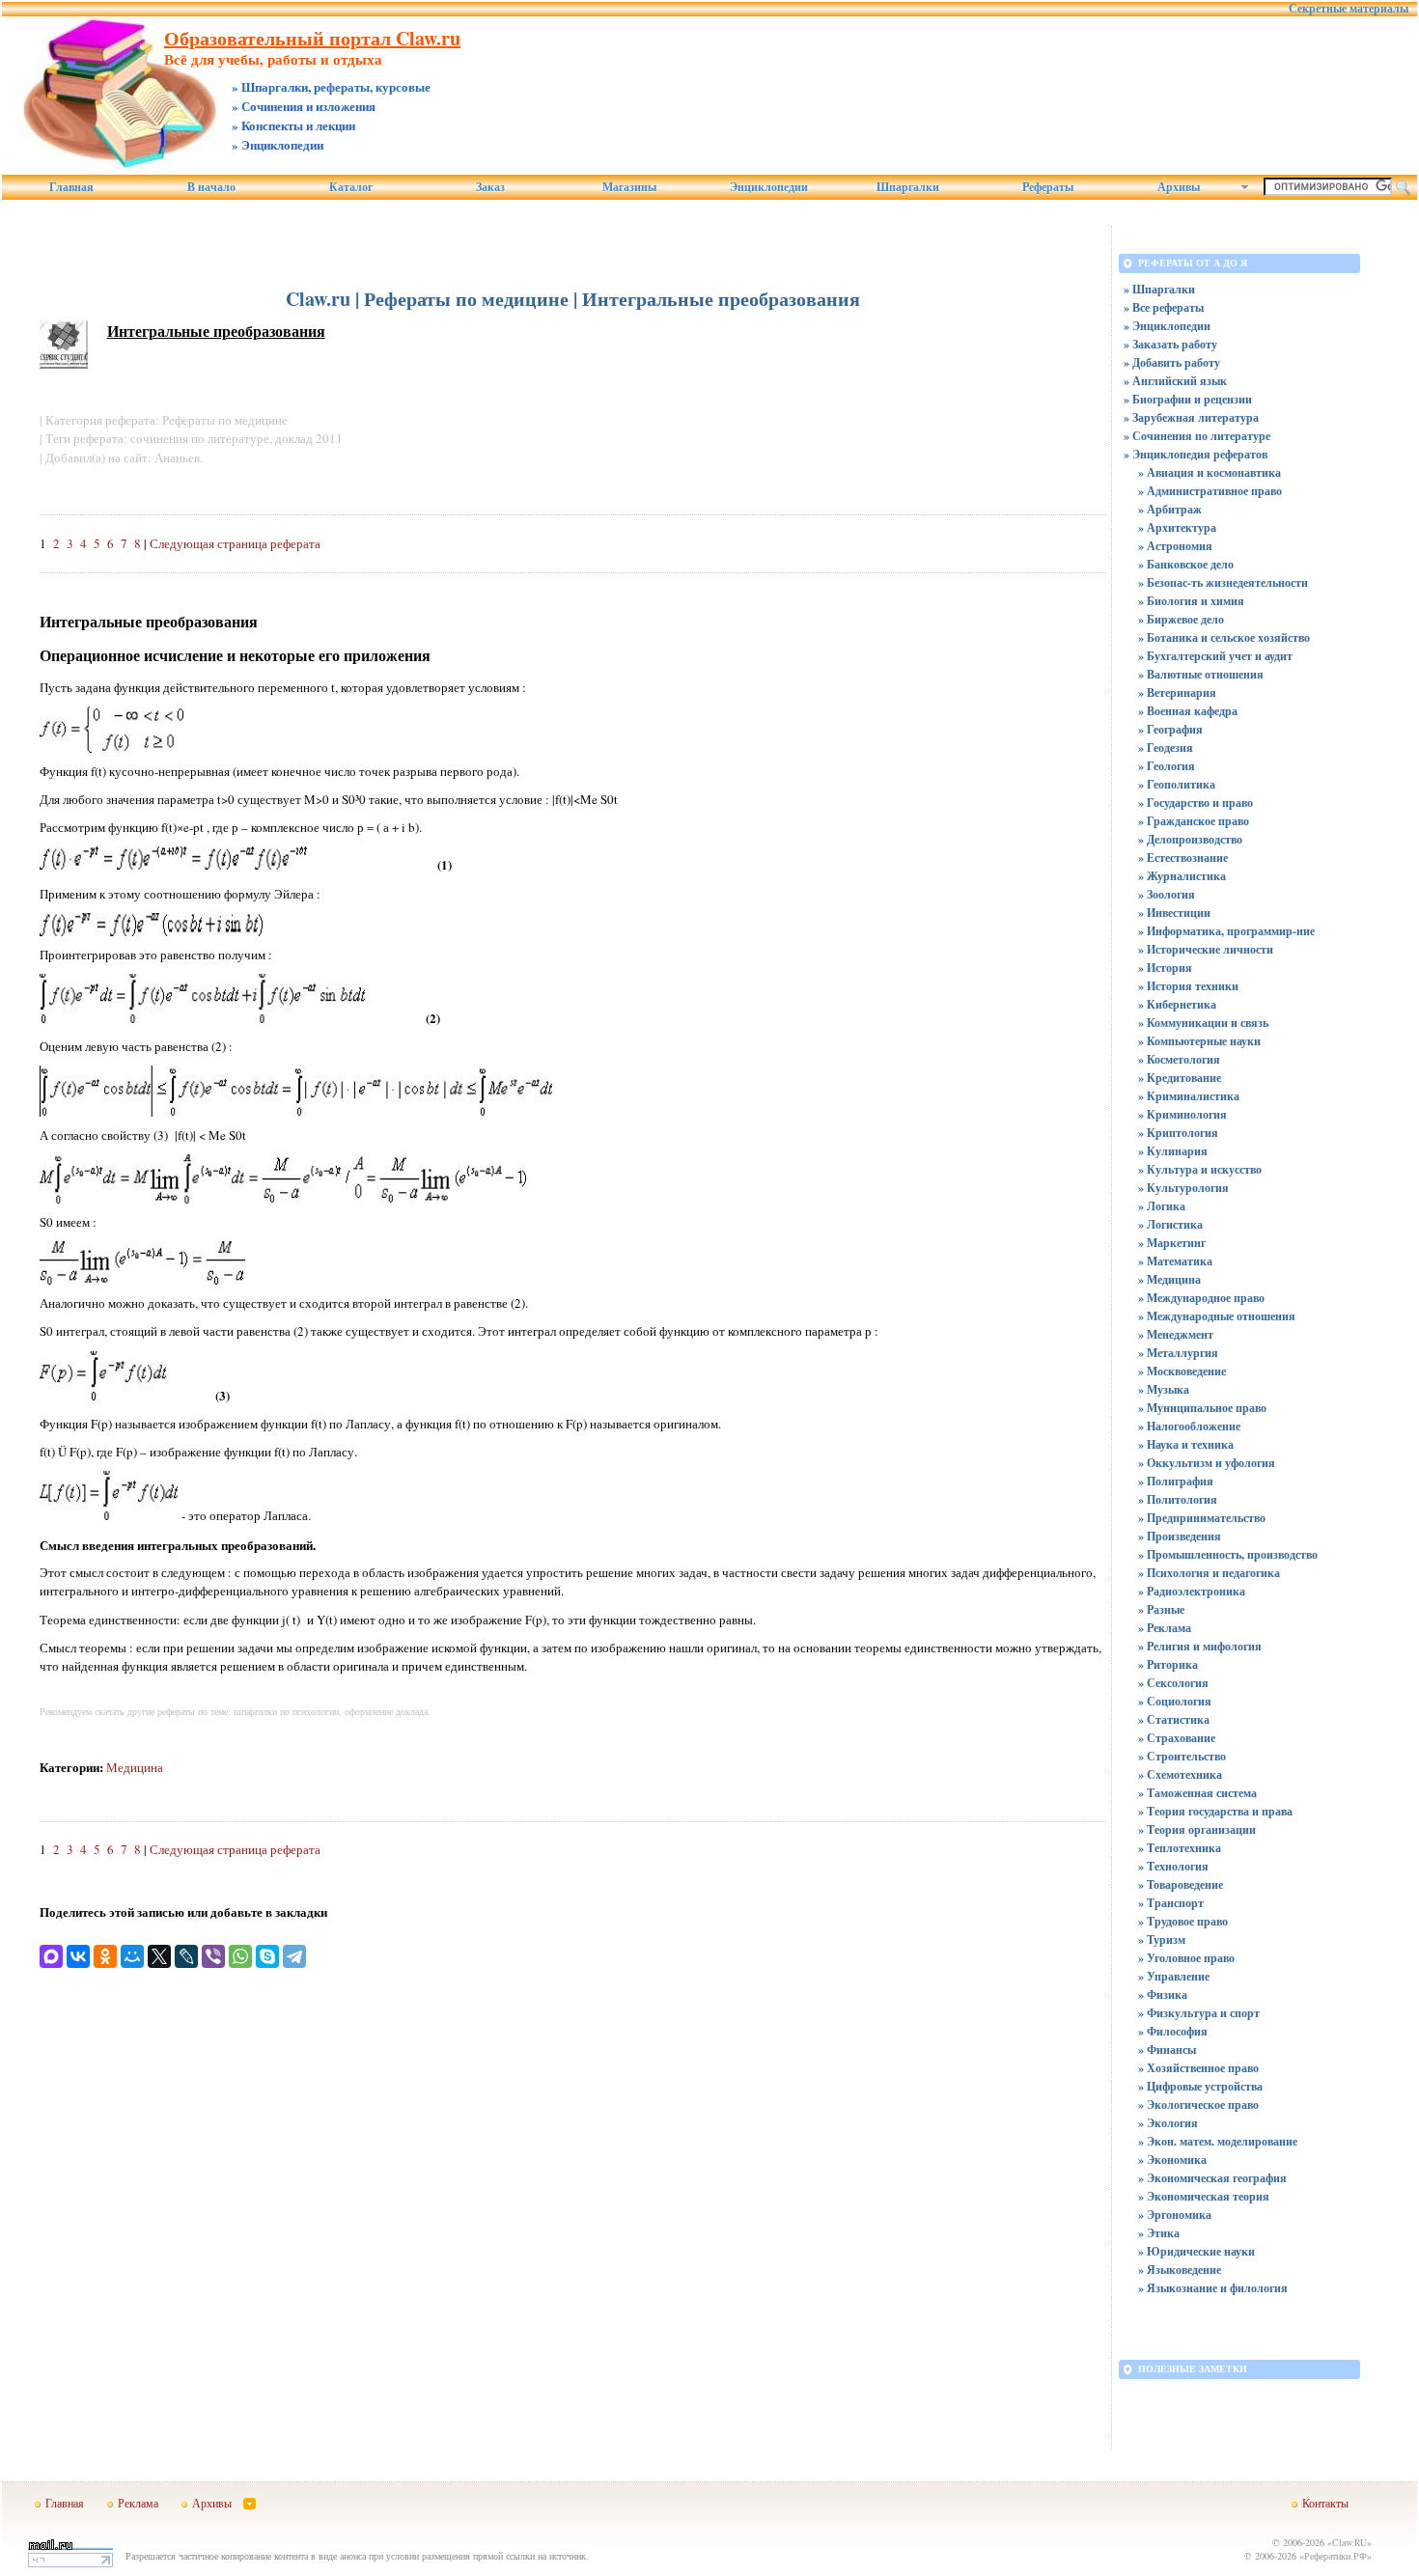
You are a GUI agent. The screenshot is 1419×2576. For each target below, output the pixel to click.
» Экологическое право (1198, 2105)
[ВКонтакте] (78, 1956)
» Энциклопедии (1167, 326)
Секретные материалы (1349, 9)
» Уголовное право (1186, 1958)
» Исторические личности (1206, 949)
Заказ (490, 187)
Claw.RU (1349, 2542)
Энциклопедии (769, 187)
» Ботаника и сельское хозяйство (1224, 637)
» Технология (1173, 1866)
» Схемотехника (1180, 1774)
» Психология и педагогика (1209, 1573)
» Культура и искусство (1200, 1169)
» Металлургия (1178, 1353)
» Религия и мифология (1200, 1646)
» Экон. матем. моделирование (1218, 2141)
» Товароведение (1181, 1884)
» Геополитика (1177, 784)
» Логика (1162, 1206)
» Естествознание (1183, 858)
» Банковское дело (1186, 564)
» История (1165, 968)
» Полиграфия (1176, 1481)
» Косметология (1179, 1059)
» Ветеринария (1177, 692)
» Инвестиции (1174, 913)
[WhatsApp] (240, 1956)
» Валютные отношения (1201, 674)
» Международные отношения (1217, 1316)
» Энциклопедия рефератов (1196, 454)
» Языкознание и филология (1213, 2288)
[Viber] (213, 1956)
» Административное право (1210, 491)
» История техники (1188, 986)
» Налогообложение (1189, 1426)
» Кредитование (1180, 1078)
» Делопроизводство (1190, 839)
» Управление (1174, 1976)
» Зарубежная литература (1191, 417)
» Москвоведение (1182, 1371)
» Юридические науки (1196, 2251)
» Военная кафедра (1188, 711)
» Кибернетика (1177, 1004)
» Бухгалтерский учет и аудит (1215, 656)
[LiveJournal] (186, 1956)
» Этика (1159, 2233)
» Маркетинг (1172, 1243)
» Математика (1175, 1261)
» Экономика (1172, 2160)
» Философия (1173, 2031)
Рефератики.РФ (1336, 2556)
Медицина (135, 1767)
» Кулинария (1173, 1151)
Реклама (138, 2503)
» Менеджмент (1176, 1334)
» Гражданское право (1194, 821)
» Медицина (1169, 1279)
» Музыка (1164, 1389)
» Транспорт (1171, 1903)
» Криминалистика (1189, 1096)
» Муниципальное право (1202, 1408)
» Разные (1161, 1609)
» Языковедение (1180, 2270)
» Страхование (1177, 1738)
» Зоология (1167, 894)
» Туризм (1162, 1939)
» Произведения (1180, 1536)
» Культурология (1183, 1188)
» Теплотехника (1180, 1848)
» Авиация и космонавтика (1210, 472)
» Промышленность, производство (1228, 1554)
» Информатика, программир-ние (1226, 931)
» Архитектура (1177, 527)
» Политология (1178, 1499)
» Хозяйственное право (1198, 2068)
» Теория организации (1197, 1829)
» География (1170, 729)
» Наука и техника (1186, 1444)
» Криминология (1182, 1114)
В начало (211, 187)
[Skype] (267, 1956)
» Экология (1168, 2123)
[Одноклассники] (105, 1956)
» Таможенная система (1197, 1793)
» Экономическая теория (1204, 2196)
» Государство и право (1196, 803)
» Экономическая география (1212, 2178)
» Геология (1167, 766)
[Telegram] (294, 1956)
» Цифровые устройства (1200, 2086)
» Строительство (1182, 1756)
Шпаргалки (908, 187)
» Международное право (1201, 1298)
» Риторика (1168, 1664)
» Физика (1163, 1994)
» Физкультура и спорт (1199, 2013)
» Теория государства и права (1215, 1811)
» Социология (1175, 1701)
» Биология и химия (1191, 601)
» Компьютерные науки (1199, 1041)
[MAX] (51, 1956)
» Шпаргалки (1159, 289)
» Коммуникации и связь (1203, 1023)
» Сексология (1173, 1683)
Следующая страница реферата (235, 543)
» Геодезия (1166, 748)
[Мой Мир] (132, 1956)
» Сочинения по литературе (1197, 436)
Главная (71, 187)
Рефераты (1048, 187)
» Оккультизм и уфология (1207, 1463)
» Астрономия (1175, 546)
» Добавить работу (1172, 362)
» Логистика (1170, 1224)
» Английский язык (1175, 381)
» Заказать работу (1170, 344)
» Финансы (1167, 2050)
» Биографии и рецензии (1188, 399)
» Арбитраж (1170, 509)
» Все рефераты (1164, 307)
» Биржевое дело (1181, 619)
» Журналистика (1182, 876)
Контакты (1325, 2503)
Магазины (629, 187)
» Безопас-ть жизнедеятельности (1223, 582)
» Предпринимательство (1202, 1518)
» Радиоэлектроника (1192, 1591)
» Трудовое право (1183, 1921)
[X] (159, 1956)
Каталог (351, 187)
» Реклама (1165, 1628)
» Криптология (1178, 1133)
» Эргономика (1175, 2215)
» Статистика (1174, 1719)
